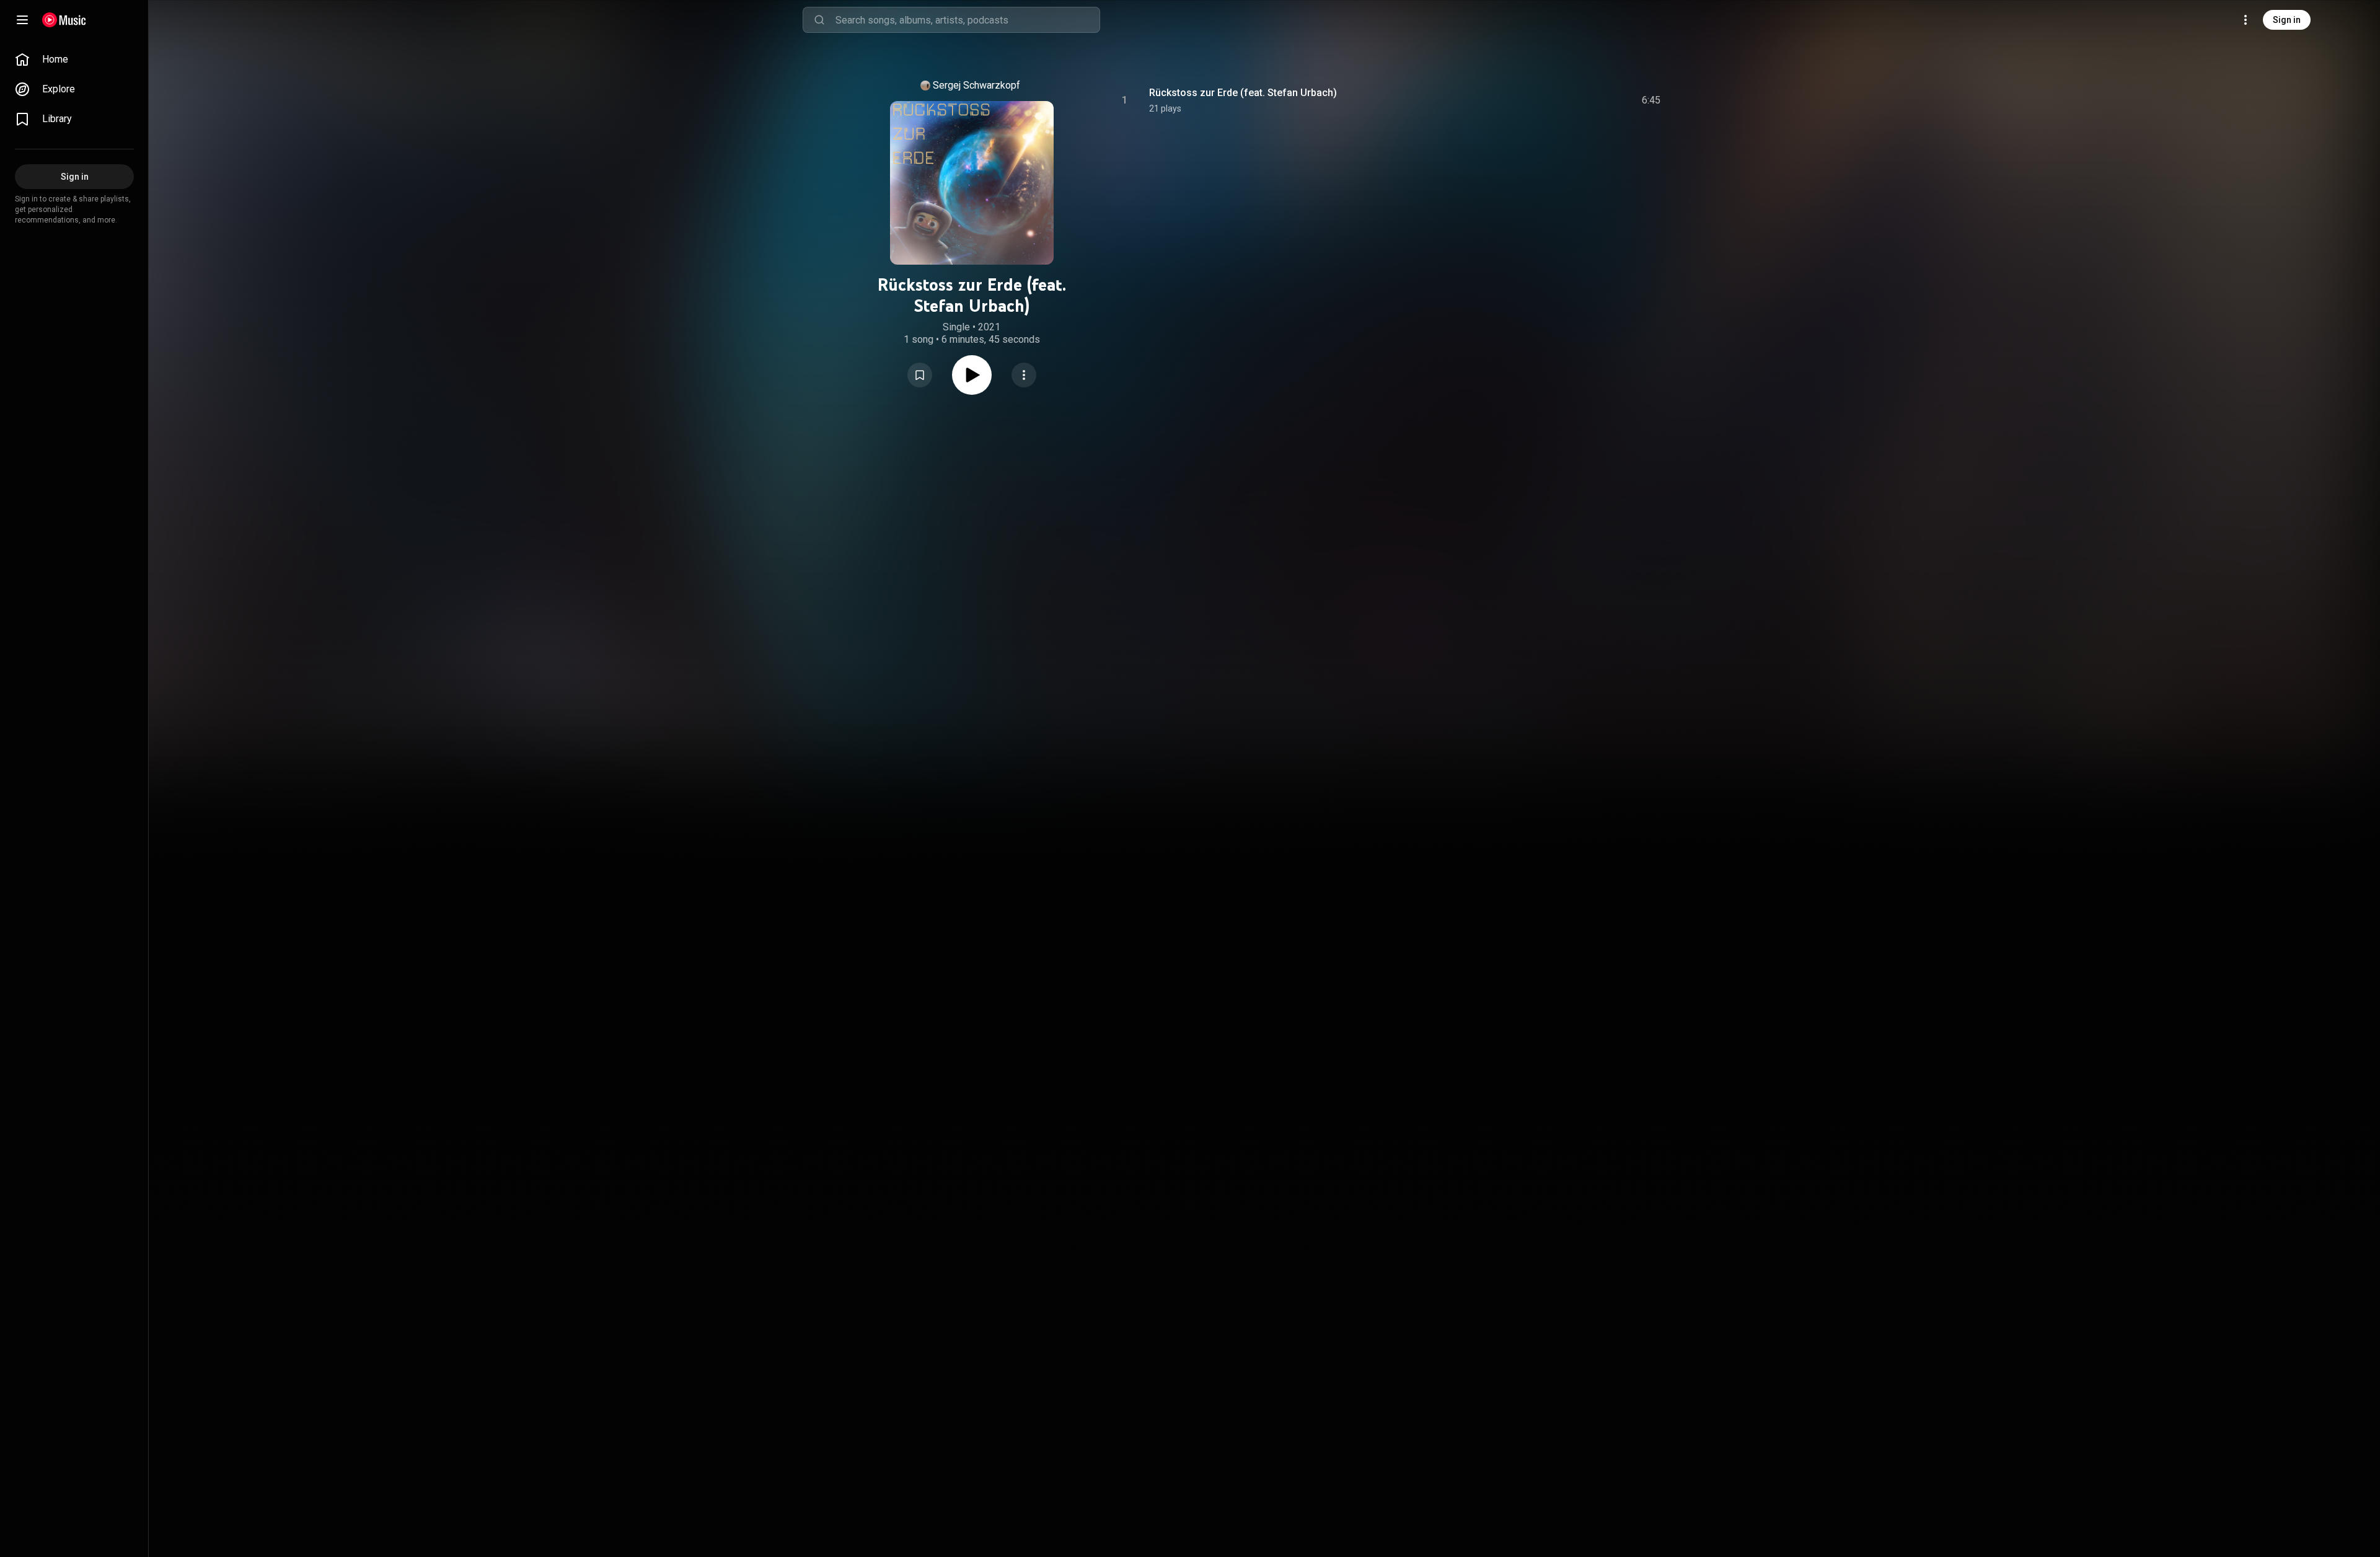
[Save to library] (920, 375)
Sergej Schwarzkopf (976, 85)
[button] (920, 375)
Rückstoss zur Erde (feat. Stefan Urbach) (1243, 93)
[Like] (1551, 100)
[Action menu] (1024, 375)
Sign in (2287, 20)
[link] (74, 60)
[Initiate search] (819, 20)
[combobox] (967, 20)
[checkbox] (1652, 100)
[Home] (64, 20)
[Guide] (22, 20)
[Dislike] (1577, 100)
